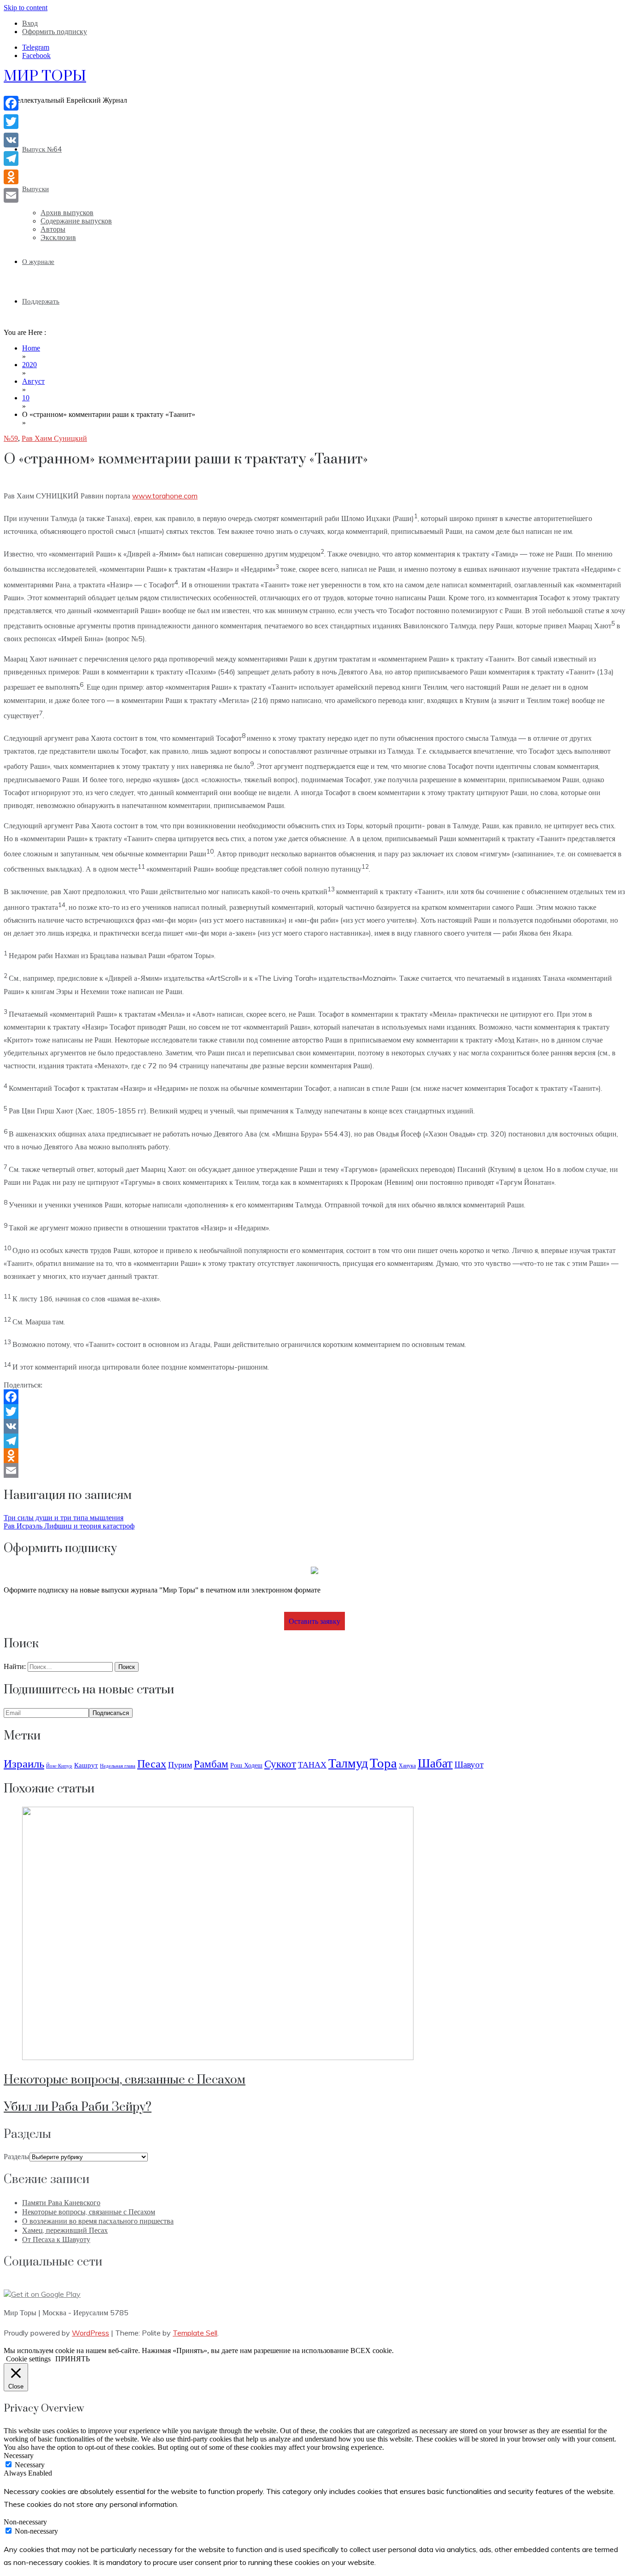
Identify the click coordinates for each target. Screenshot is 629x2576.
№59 (11, 438)
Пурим (180, 1765)
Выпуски (35, 189)
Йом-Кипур (59, 1766)
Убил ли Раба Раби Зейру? (78, 2107)
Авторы (53, 229)
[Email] (314, 1470)
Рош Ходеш (246, 1765)
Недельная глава (118, 1766)
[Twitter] (314, 1411)
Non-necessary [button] (25, 2522)
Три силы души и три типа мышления (64, 1518)
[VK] (314, 1426)
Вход (30, 23)
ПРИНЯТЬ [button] (73, 2359)
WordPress (90, 2333)
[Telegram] (314, 1441)
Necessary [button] (19, 2456)
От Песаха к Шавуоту (56, 2239)
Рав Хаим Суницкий (54, 438)
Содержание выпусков (76, 221)
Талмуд (348, 1762)
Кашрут (86, 1765)
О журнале (38, 261)
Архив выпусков (67, 213)
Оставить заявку (314, 1621)
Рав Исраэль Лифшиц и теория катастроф (69, 1526)
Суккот (280, 1764)
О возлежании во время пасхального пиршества (98, 2221)
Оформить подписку (55, 32)
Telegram (36, 47)
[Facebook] (314, 1397)
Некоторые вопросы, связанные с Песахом (125, 2080)
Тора (383, 1762)
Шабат (435, 1763)
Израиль (24, 1763)
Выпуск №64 (42, 149)
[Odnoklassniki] (314, 1456)
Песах (152, 1763)
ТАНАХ (312, 1765)
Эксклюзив (58, 237)
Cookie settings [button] (28, 2359)
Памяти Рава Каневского (61, 2202)
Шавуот (469, 1764)
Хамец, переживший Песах (65, 2230)
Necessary (30, 2465)
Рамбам (211, 1764)
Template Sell (195, 2333)
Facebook (36, 56)
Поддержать (41, 301)
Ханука (407, 1765)
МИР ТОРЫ (45, 76)
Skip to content (26, 8)
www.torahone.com (165, 496)
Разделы (17, 2157)
